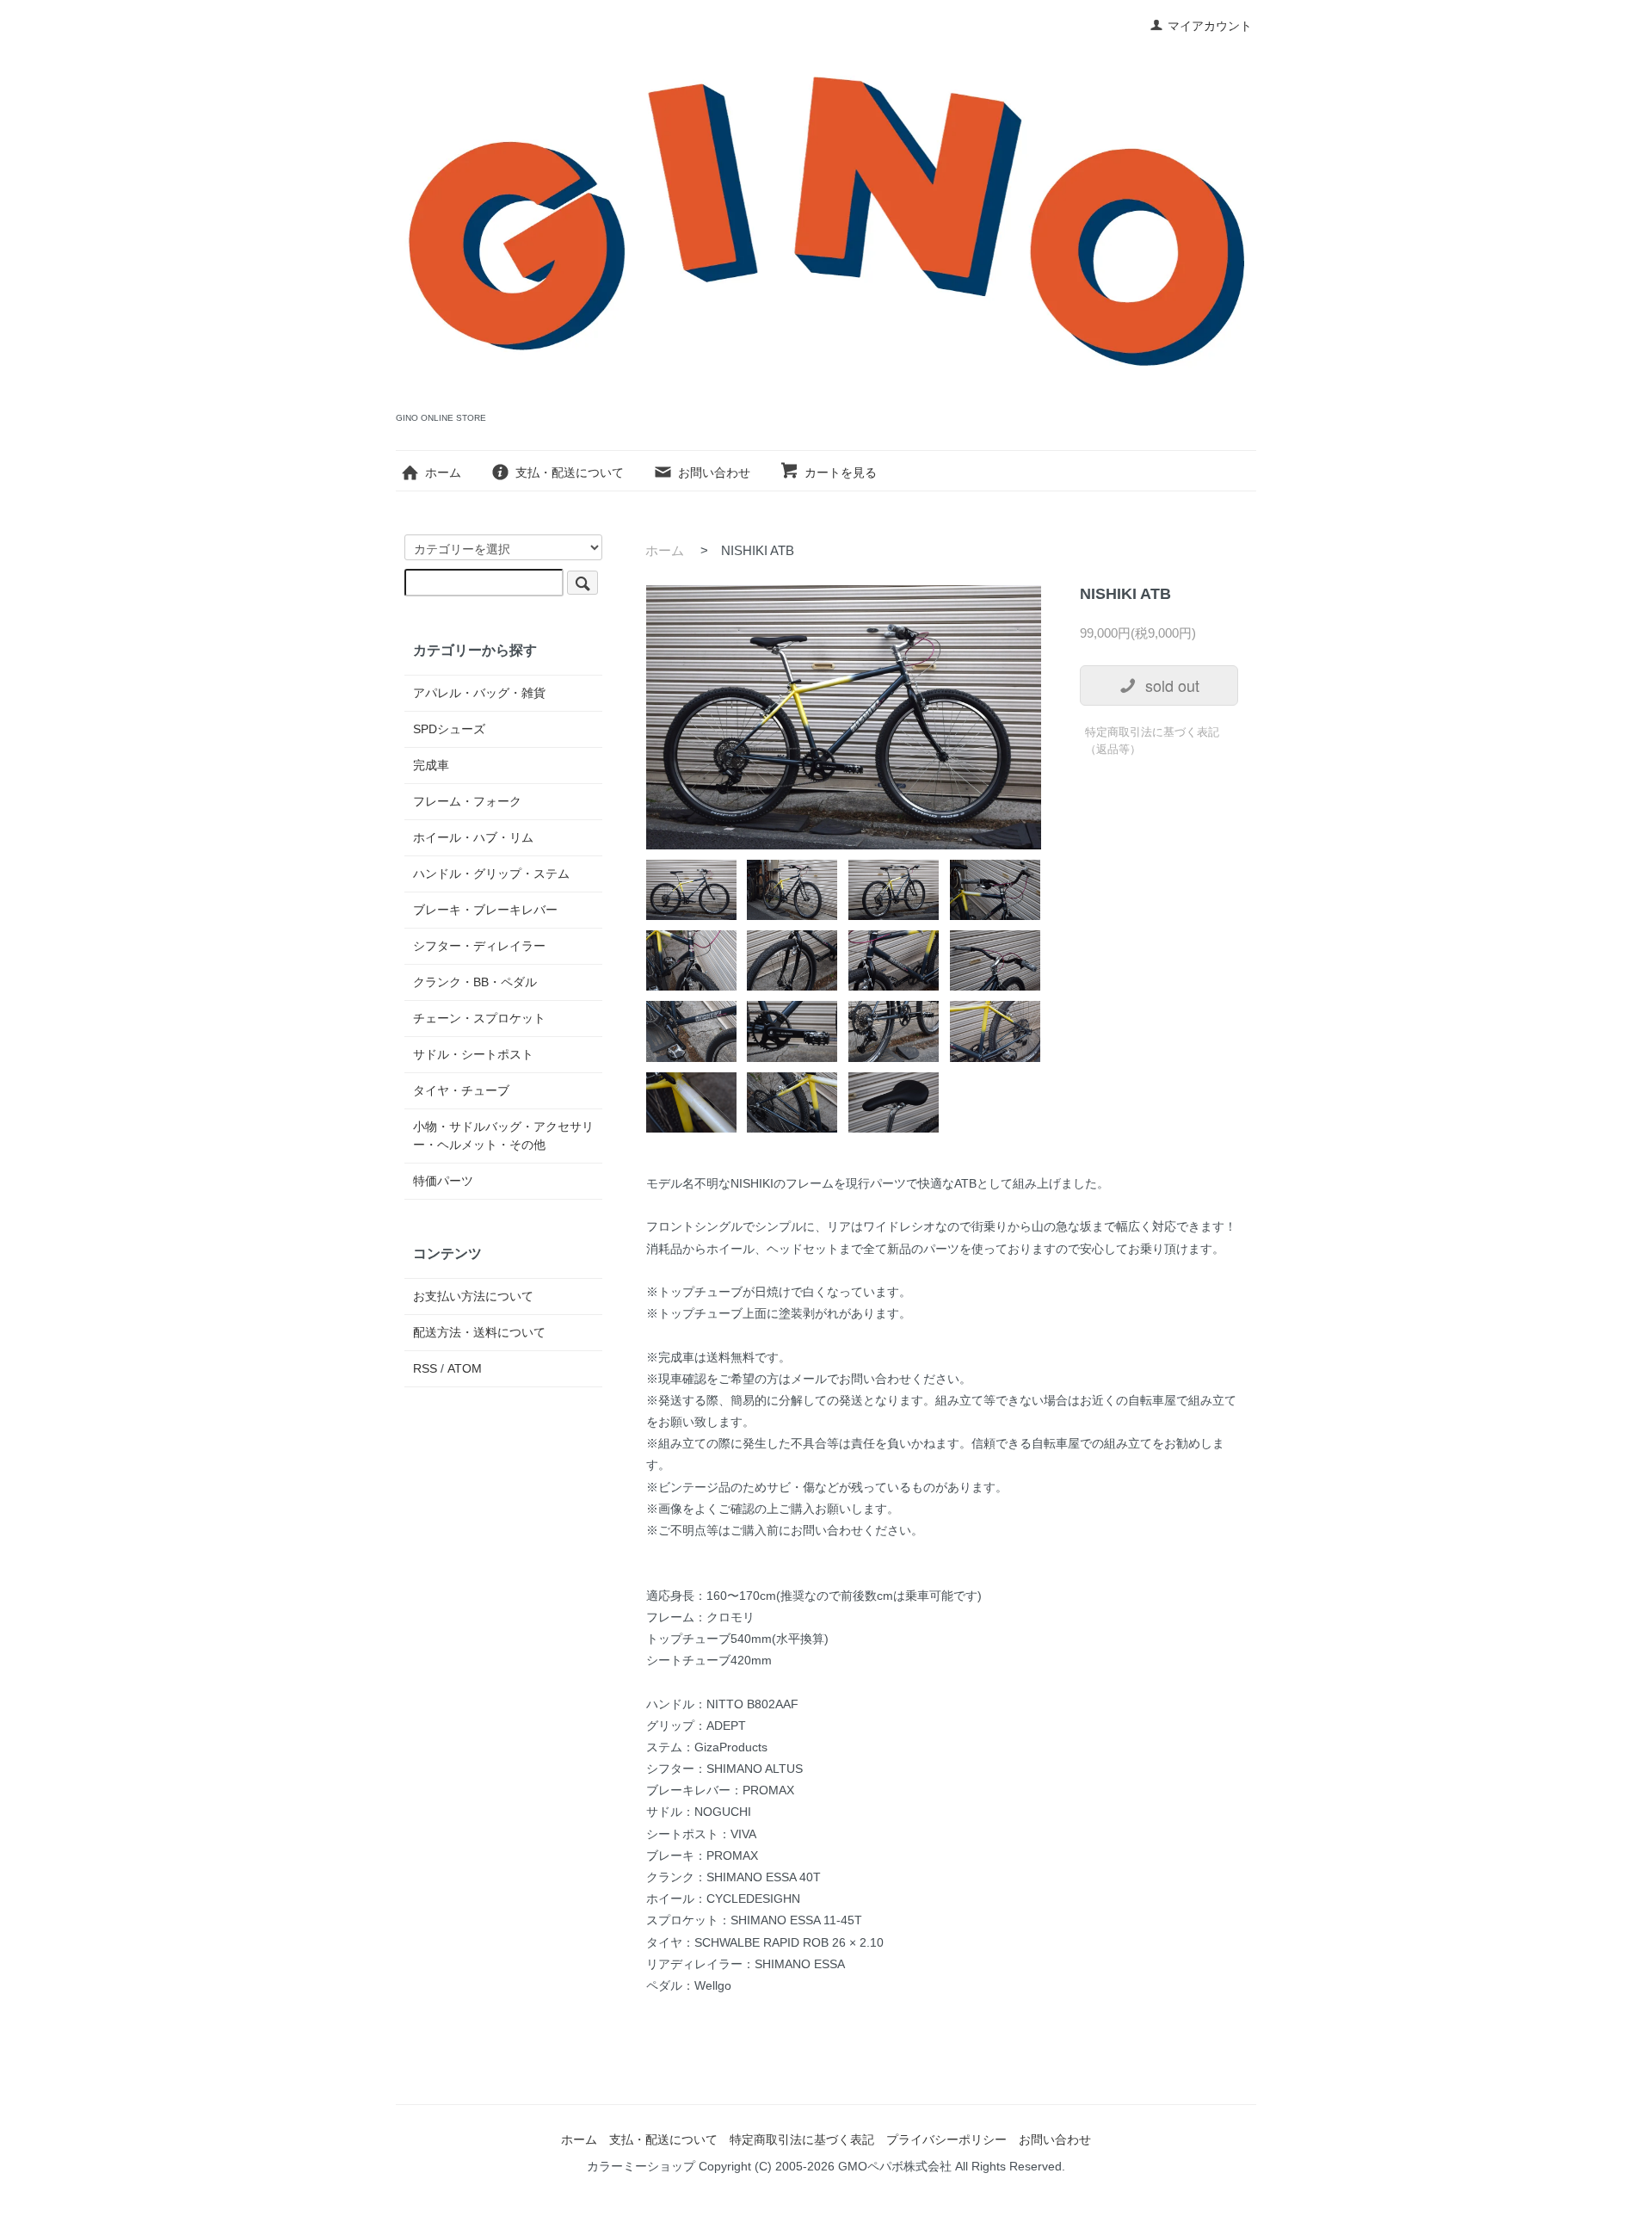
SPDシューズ (449, 729)
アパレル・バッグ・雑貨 (479, 693)
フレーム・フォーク (467, 801)
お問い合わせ (714, 472)
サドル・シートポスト (473, 1054)
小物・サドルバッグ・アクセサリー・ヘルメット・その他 (503, 1136)
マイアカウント (1210, 26)
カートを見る (841, 472)
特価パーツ (443, 1181)
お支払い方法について (473, 1296)
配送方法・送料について (479, 1332)
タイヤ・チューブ (461, 1090)
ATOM (465, 1368)
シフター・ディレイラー (479, 946)
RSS (425, 1368)
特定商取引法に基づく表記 (802, 2139)
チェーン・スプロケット (479, 1018)
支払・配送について (570, 472)
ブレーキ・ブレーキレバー (485, 910)
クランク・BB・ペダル (475, 982)
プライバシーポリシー (946, 2139)
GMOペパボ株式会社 (895, 2166)
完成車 (431, 765)
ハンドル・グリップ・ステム (491, 874)
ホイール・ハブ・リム (473, 837)
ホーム (443, 472)
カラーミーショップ (641, 2166)
